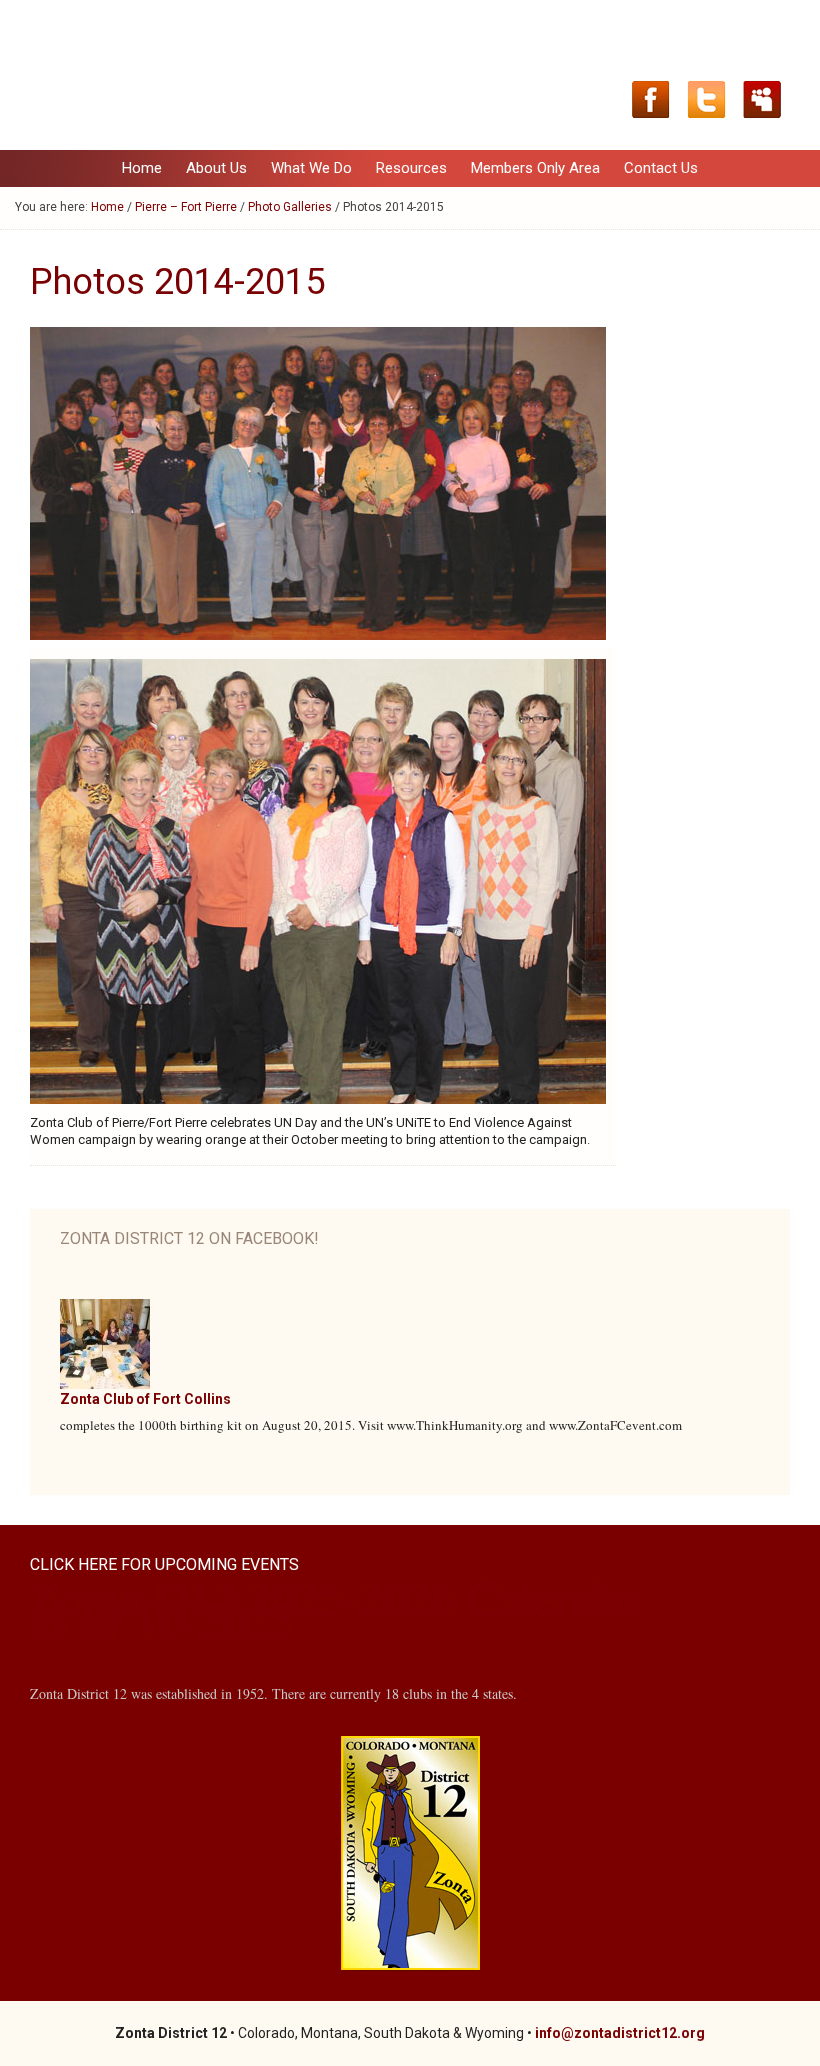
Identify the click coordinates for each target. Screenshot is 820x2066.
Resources (406, 168)
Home (142, 168)
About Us (211, 168)
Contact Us (661, 168)
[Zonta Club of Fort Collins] (105, 1384)
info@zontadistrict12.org (620, 2033)
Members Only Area (535, 168)
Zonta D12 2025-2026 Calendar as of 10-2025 (335, 1607)
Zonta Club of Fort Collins (145, 1399)
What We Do (306, 168)
